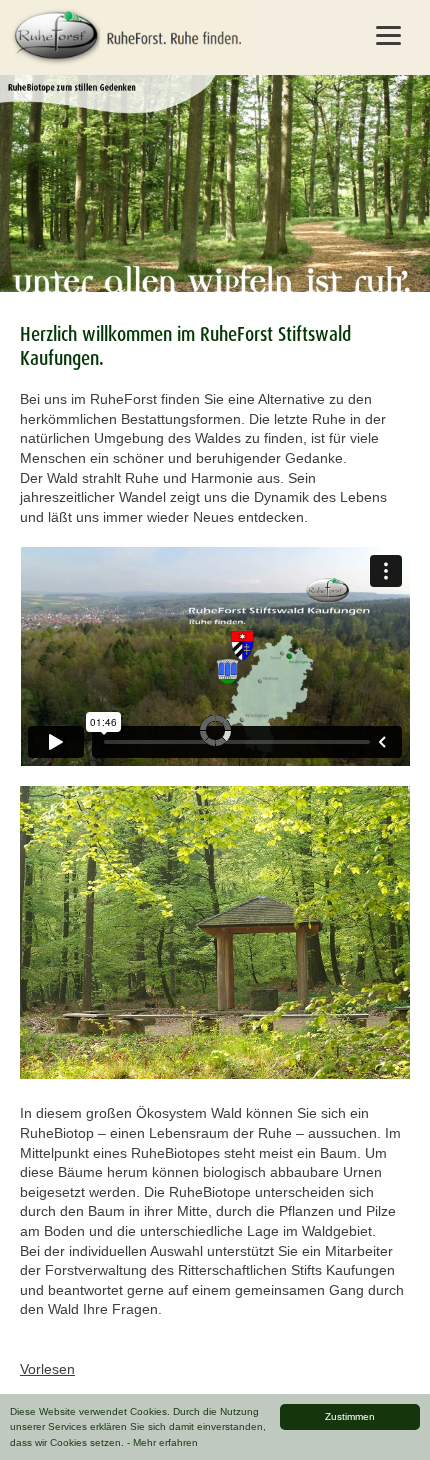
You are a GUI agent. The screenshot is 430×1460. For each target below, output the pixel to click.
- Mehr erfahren (162, 1442)
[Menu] (389, 35)
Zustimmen (350, 1416)
